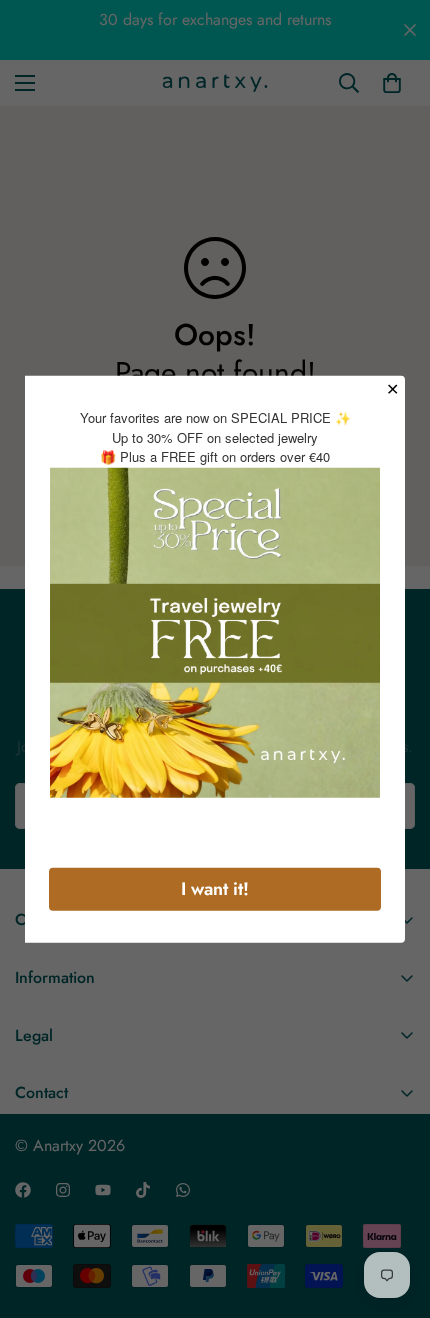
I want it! (215, 888)
